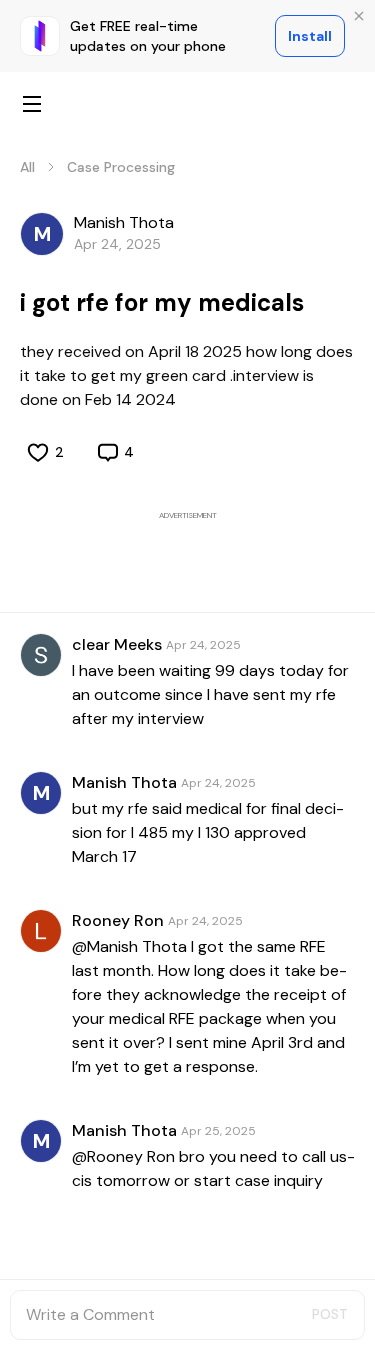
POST (330, 1314)
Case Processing (121, 167)
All (27, 167)
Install (310, 36)
